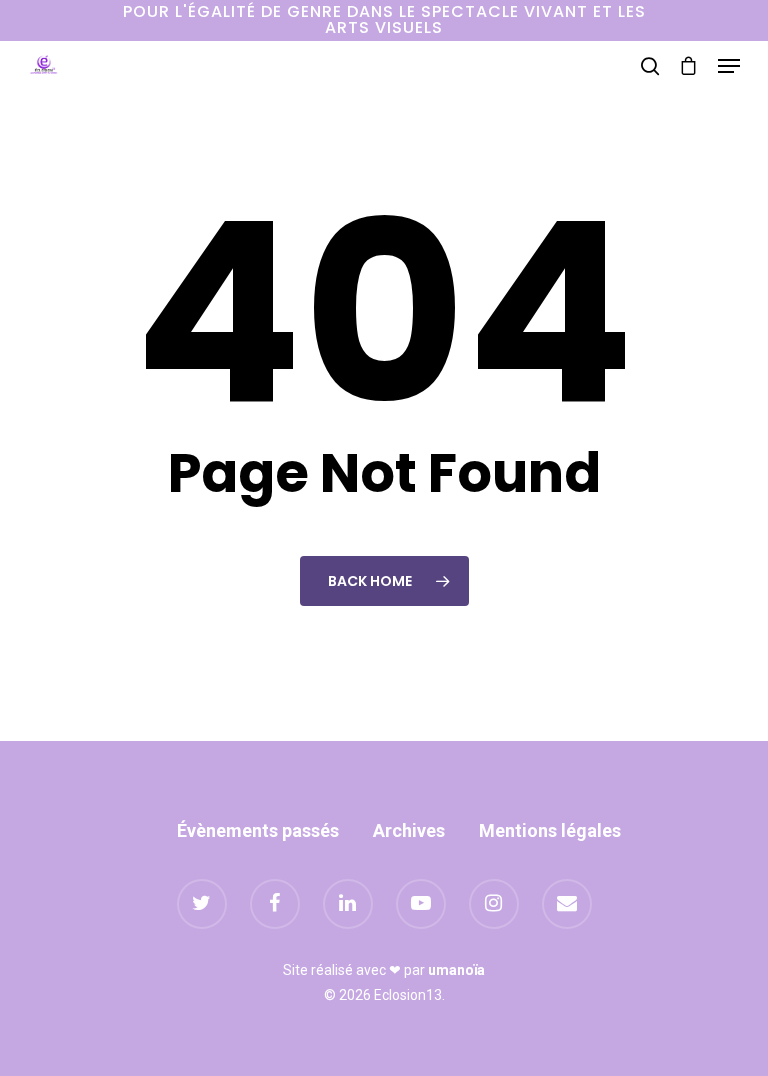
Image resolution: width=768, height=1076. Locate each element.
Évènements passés (258, 830)
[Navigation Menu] (729, 66)
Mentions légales (550, 830)
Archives (409, 830)
